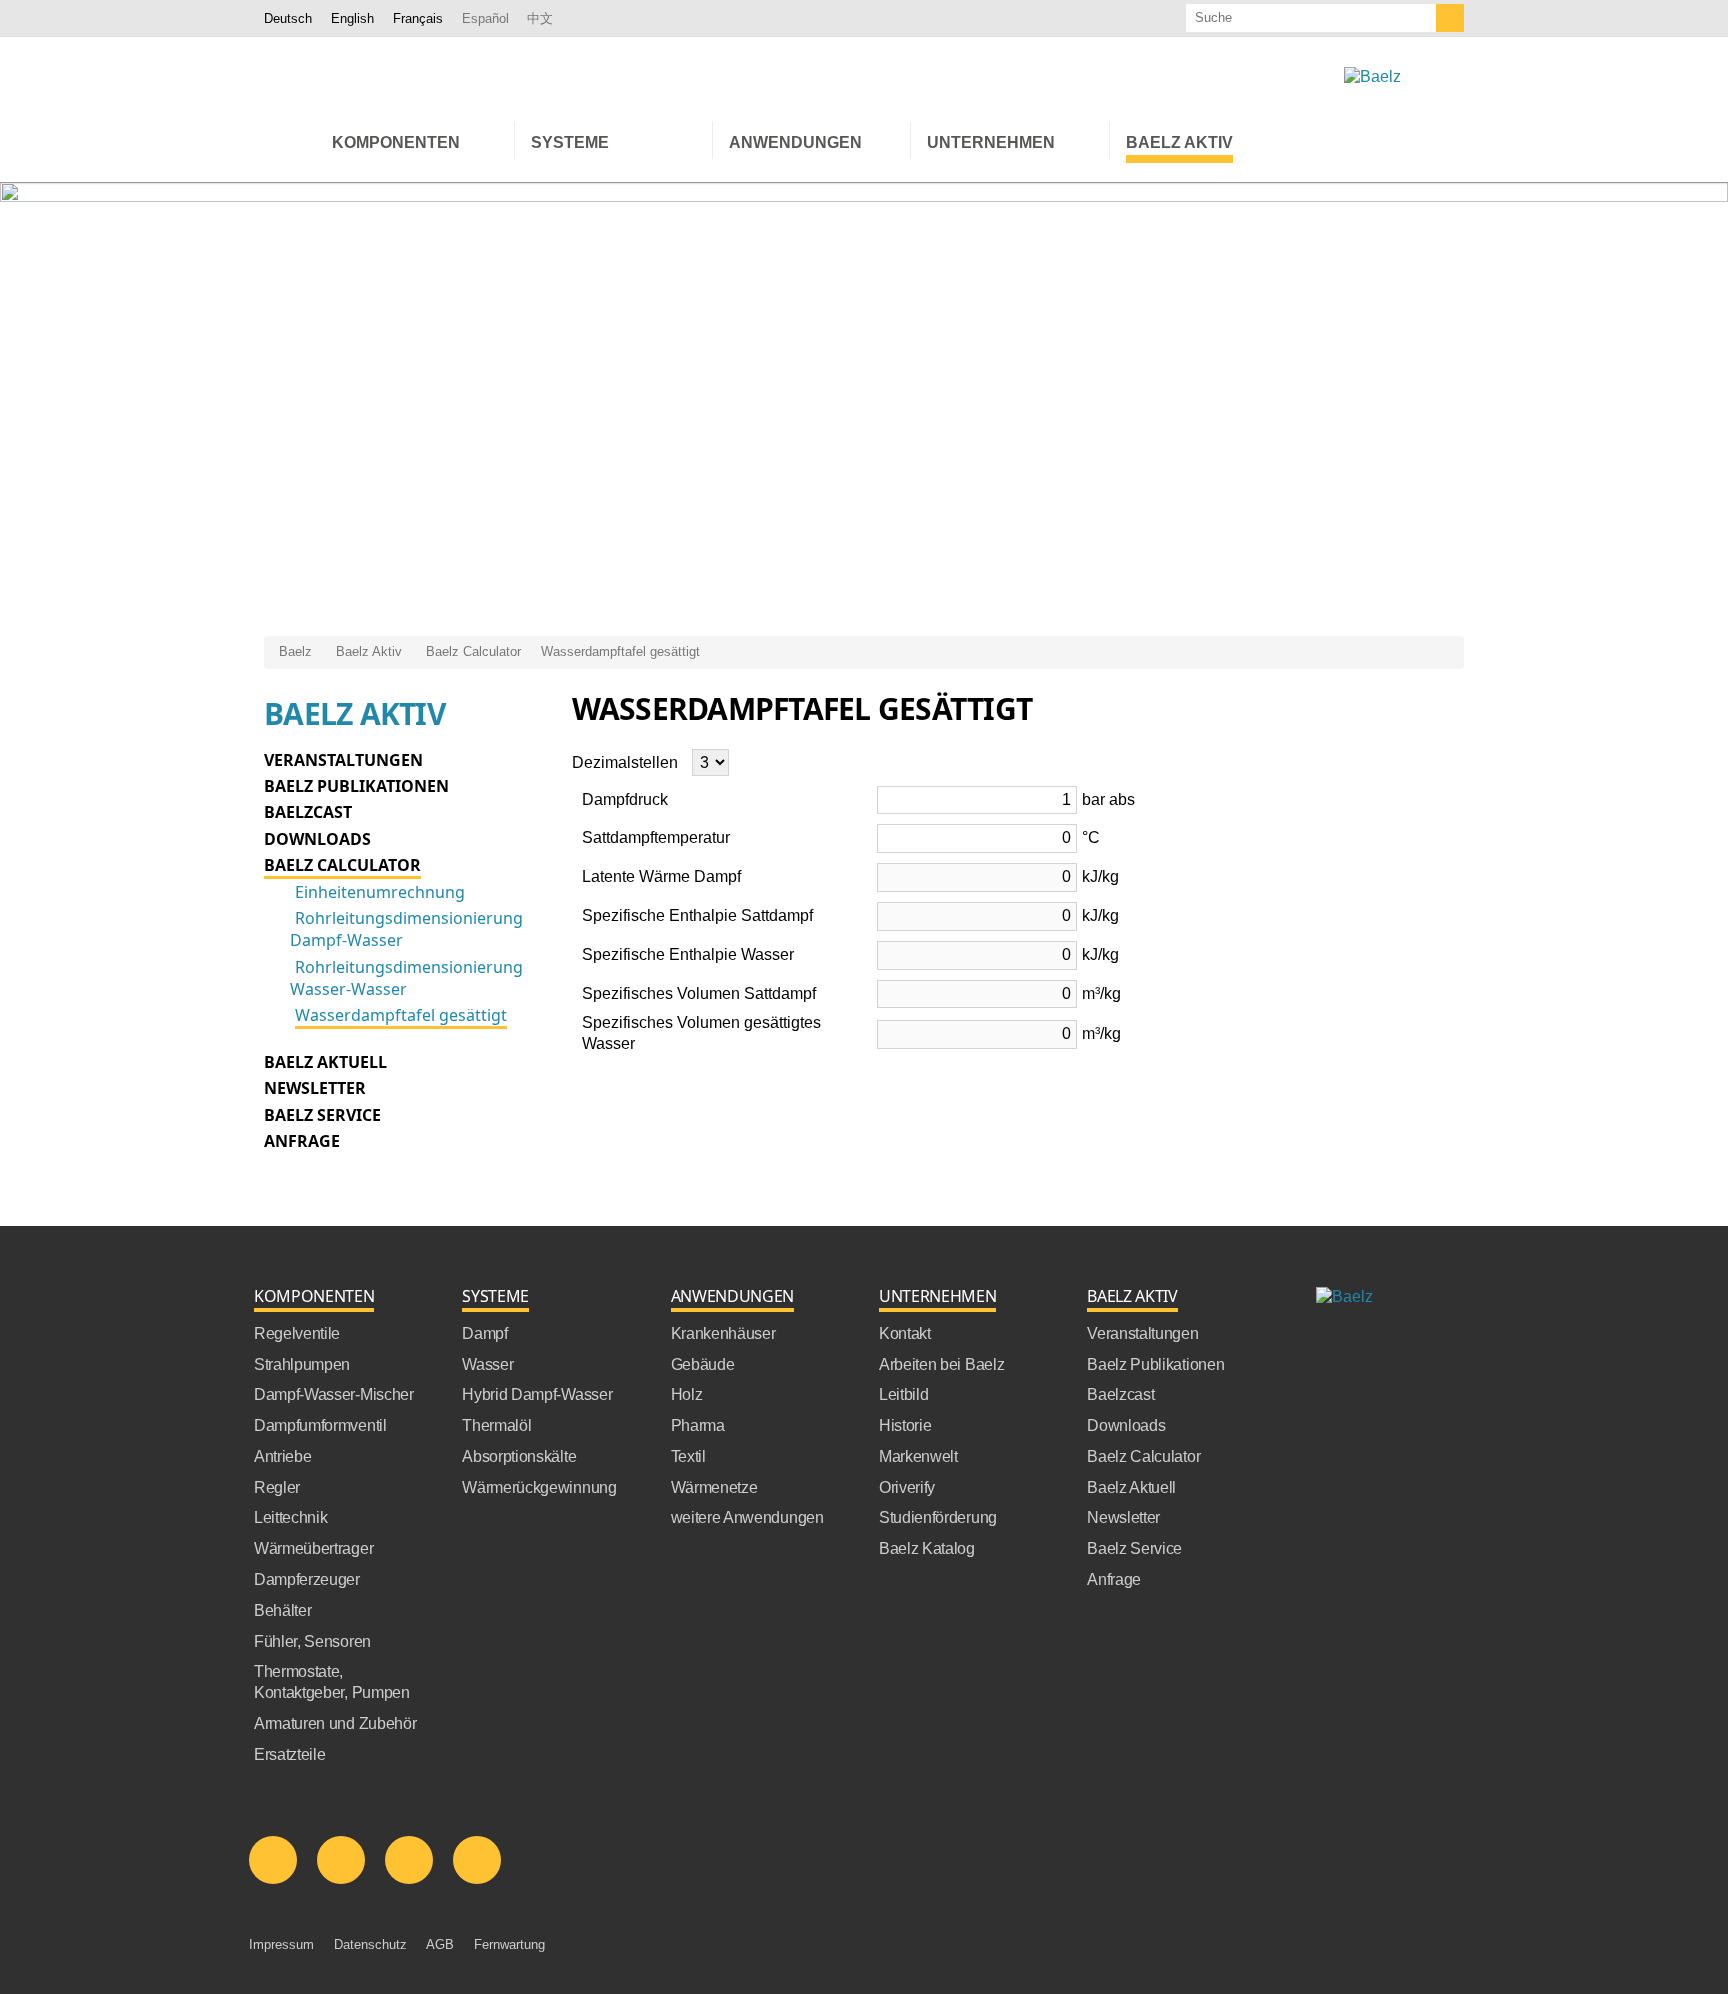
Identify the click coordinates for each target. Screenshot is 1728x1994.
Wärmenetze (714, 1487)
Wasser (487, 1364)
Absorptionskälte (519, 1456)
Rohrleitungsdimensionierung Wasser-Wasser (406, 978)
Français (418, 18)
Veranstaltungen (343, 760)
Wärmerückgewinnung (539, 1487)
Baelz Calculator (473, 651)
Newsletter (315, 1088)
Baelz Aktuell (325, 1062)
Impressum (281, 1944)
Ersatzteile (289, 1754)
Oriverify (907, 1487)
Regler (277, 1487)
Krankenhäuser (723, 1333)
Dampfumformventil (320, 1425)
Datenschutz (370, 1944)
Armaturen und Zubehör (335, 1723)
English (352, 18)
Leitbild (903, 1394)
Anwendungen (732, 1296)
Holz (687, 1394)
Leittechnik (290, 1517)
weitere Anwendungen (747, 1517)
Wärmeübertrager (313, 1548)
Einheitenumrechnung (380, 892)
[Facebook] (341, 1860)
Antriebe (282, 1456)
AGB (440, 1944)
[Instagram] (477, 1860)
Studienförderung (938, 1517)
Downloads (317, 839)
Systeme (495, 1296)
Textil (688, 1456)
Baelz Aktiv (369, 651)
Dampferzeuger (307, 1579)
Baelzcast (308, 812)
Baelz (295, 651)
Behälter (282, 1610)
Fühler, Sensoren (312, 1641)
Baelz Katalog (927, 1548)
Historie (905, 1425)
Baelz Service (322, 1115)
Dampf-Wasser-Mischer (334, 1394)
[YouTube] (409, 1860)
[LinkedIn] (273, 1860)
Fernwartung (509, 1944)
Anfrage (302, 1141)
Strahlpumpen (302, 1364)
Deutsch (288, 18)
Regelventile (297, 1333)
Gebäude (703, 1364)
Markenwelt (918, 1456)
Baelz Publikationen (356, 786)
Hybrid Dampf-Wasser (537, 1394)
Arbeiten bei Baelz (941, 1364)
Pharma (698, 1425)
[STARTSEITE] (290, 140)
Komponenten (314, 1296)
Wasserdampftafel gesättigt (620, 651)
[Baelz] (1372, 77)
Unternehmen (937, 1296)
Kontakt (905, 1333)
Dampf (484, 1333)
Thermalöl (496, 1425)
